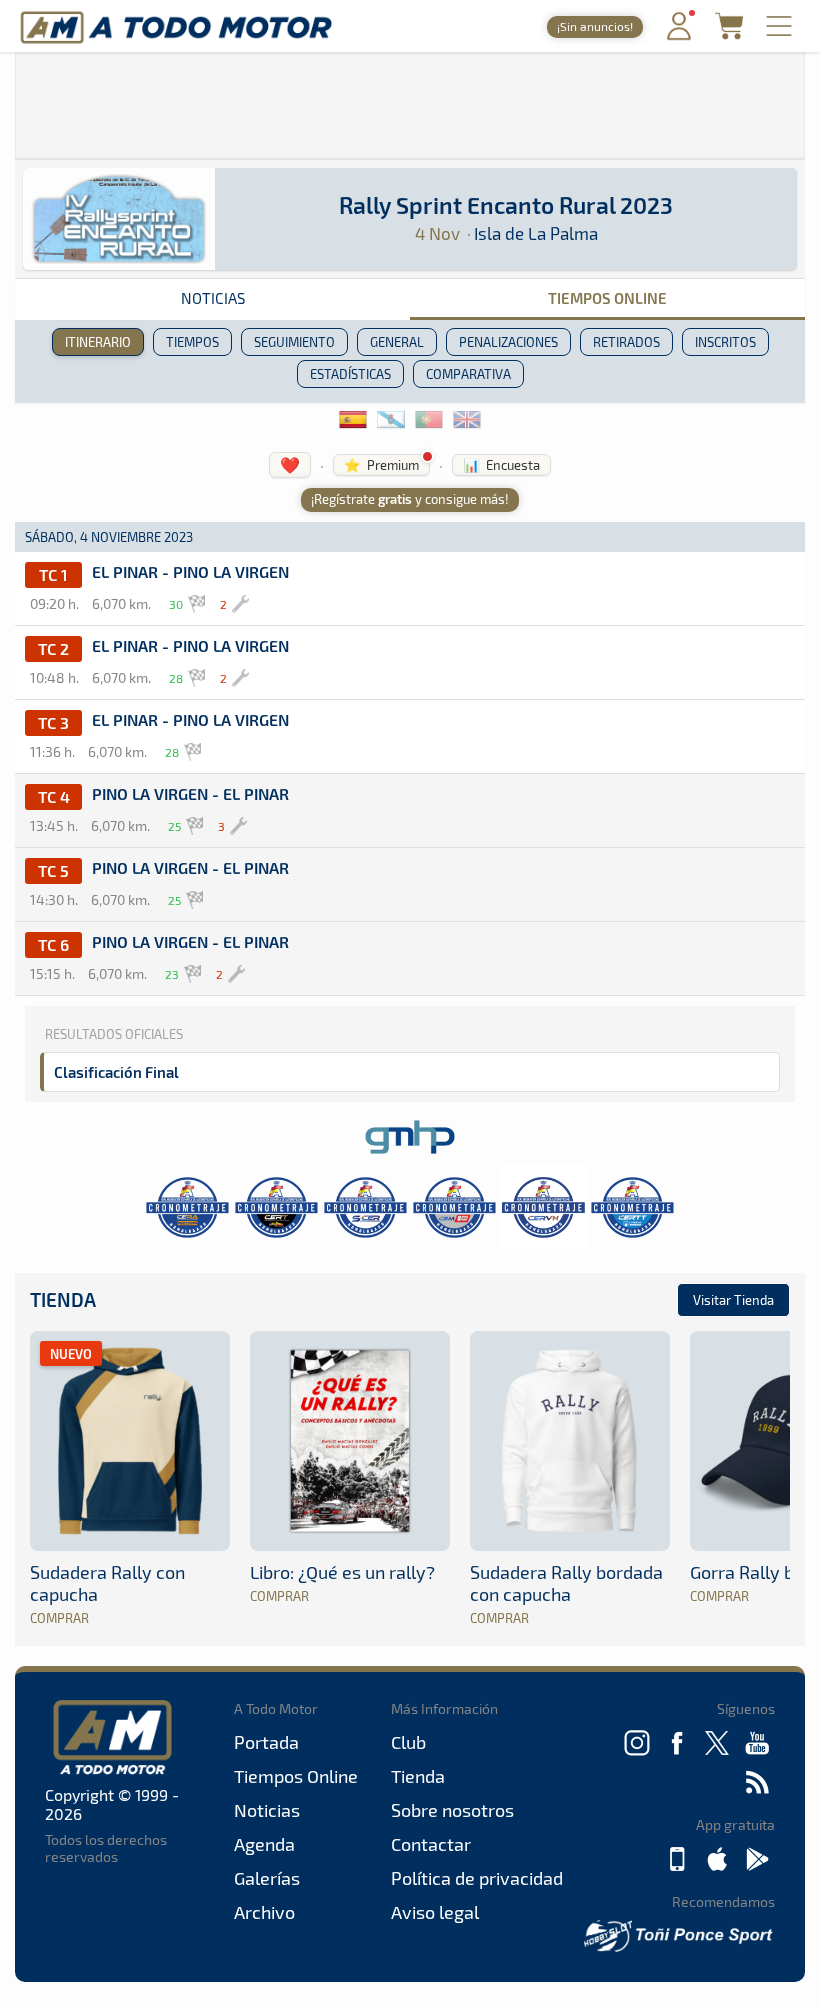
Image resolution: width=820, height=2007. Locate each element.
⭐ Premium (381, 465)
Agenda (264, 1844)
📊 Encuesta (501, 465)
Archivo (264, 1912)
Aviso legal (435, 1912)
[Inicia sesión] (679, 35)
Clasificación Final (116, 1072)
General (397, 342)
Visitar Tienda (733, 1300)
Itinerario (98, 342)
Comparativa (468, 374)
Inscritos (725, 342)
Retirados (626, 342)
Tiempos (192, 342)
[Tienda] (729, 33)
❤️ (290, 464)
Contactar (431, 1844)
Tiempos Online (607, 298)
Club (408, 1742)
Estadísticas (350, 374)
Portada (266, 1742)
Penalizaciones (508, 342)
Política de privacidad (477, 1878)
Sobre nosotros (452, 1810)
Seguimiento (294, 342)
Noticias (213, 298)
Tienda (63, 1299)
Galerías (267, 1878)
